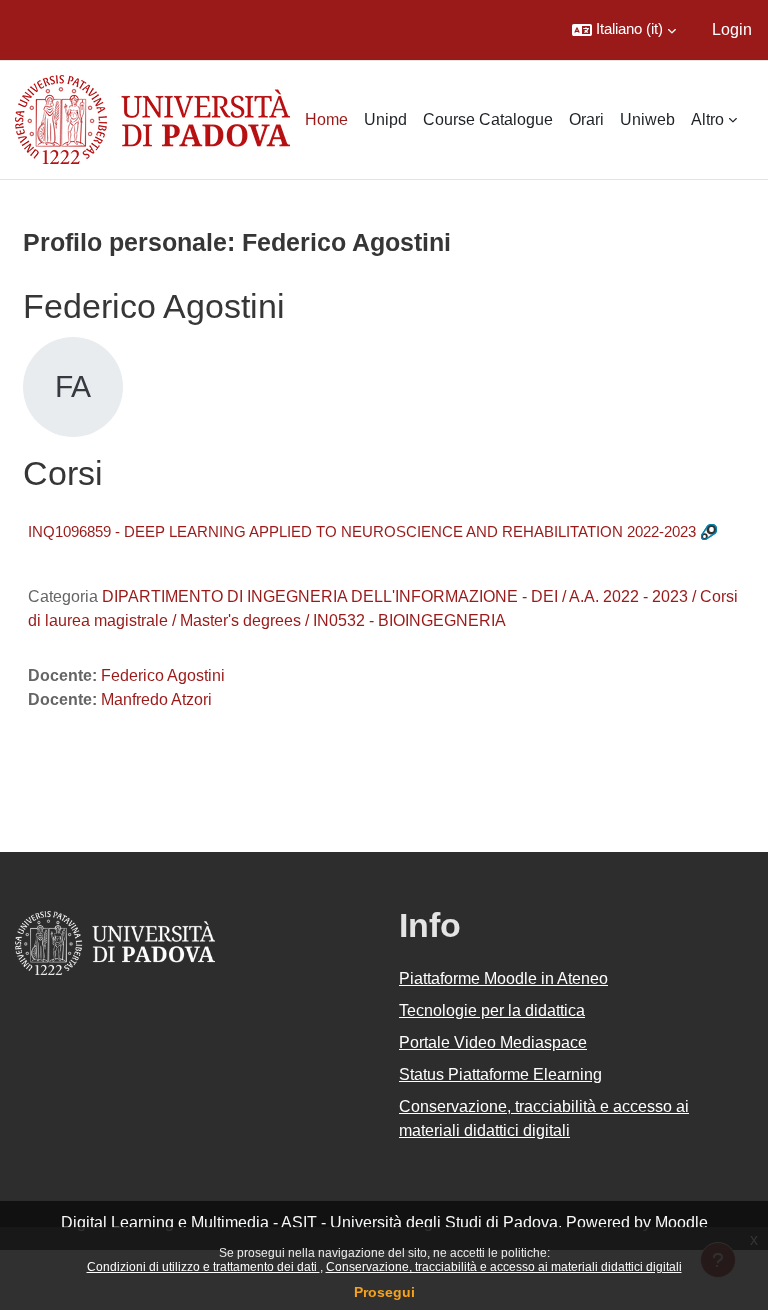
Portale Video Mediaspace (493, 1042)
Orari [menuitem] (586, 119)
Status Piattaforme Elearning (500, 1074)
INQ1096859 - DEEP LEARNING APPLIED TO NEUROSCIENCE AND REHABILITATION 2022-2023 (362, 531)
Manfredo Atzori (156, 699)
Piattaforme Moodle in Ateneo (503, 978)
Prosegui (384, 1292)
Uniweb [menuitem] (647, 119)
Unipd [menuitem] (385, 119)
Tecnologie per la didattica (492, 1010)
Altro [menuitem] (707, 119)
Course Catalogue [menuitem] (488, 119)
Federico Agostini (163, 675)
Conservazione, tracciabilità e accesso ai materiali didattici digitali (504, 1267)
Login (732, 29)
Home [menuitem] (326, 119)
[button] (624, 30)
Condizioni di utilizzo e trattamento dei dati (203, 1267)
